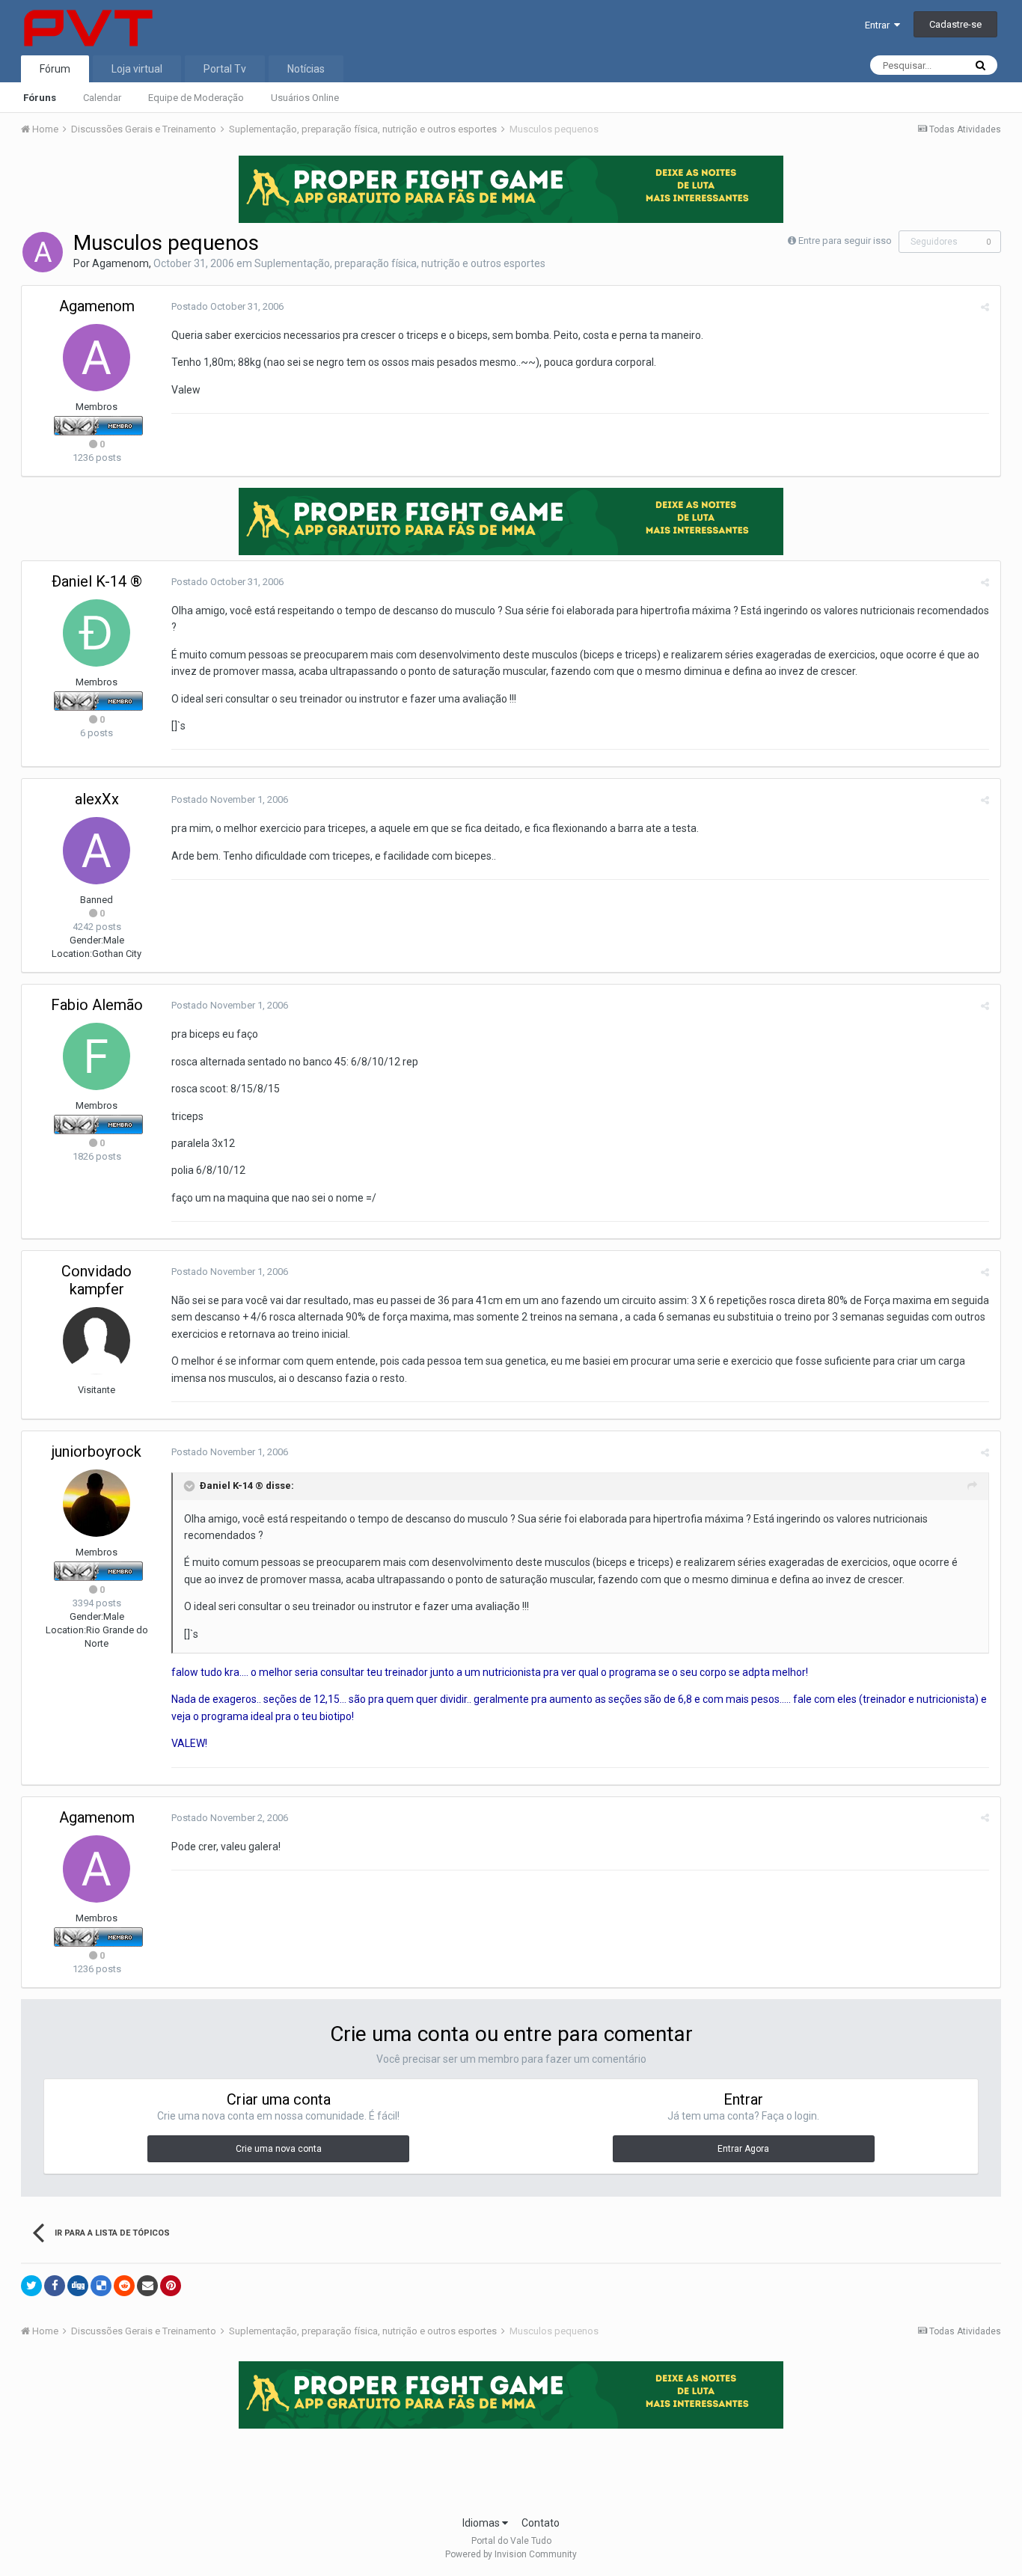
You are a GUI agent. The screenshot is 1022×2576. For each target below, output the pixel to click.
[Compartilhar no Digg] (78, 2286)
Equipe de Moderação (196, 98)
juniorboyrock (97, 1451)
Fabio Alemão (97, 1005)
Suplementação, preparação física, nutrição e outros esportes (400, 263)
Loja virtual (137, 69)
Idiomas (482, 2523)
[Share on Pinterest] (171, 2286)
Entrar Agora (743, 2149)
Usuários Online (305, 98)
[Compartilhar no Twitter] (31, 2286)
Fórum (55, 69)
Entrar (879, 25)
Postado (227, 306)
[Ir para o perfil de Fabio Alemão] (97, 1056)
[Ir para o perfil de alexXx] (97, 851)
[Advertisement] (511, 2468)
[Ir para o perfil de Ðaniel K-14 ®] (97, 633)
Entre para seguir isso (845, 241)
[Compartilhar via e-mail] (147, 2286)
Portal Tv (225, 69)
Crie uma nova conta (279, 2149)
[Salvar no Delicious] (101, 2286)
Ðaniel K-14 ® (97, 581)
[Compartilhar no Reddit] (124, 2286)
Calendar (102, 98)
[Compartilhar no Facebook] (55, 2286)
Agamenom (120, 263)
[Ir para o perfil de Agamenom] (43, 252)
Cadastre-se (955, 24)
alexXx (97, 799)
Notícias (306, 69)
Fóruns (40, 98)
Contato (541, 2523)
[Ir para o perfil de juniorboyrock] (97, 1503)
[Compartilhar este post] (985, 307)
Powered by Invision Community (511, 2554)
